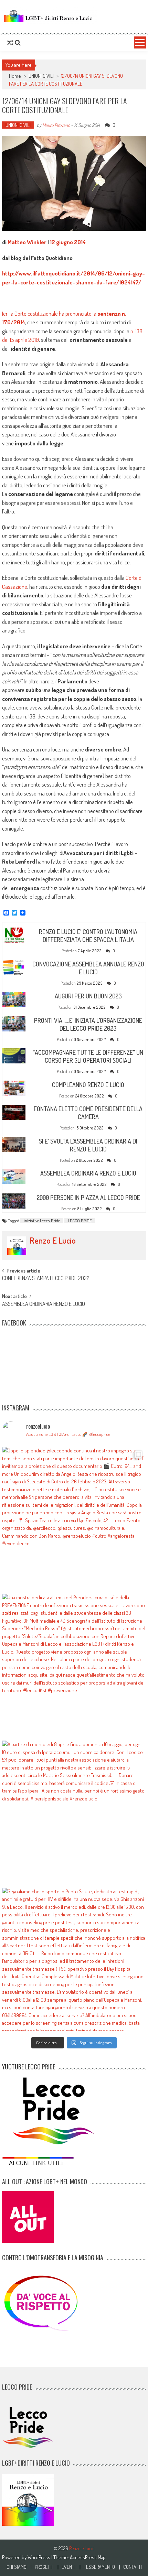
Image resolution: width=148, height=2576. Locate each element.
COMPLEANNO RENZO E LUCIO (88, 1085)
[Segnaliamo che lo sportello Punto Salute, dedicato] (74, 1960)
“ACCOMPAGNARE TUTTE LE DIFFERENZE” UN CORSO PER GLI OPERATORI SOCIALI (88, 1056)
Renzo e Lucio (53, 1241)
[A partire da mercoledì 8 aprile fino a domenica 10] (74, 1812)
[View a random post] (10, 43)
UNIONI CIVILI (41, 76)
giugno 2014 (71, 242)
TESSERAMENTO (99, 2567)
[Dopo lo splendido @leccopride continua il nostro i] (74, 1519)
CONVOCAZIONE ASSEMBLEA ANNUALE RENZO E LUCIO (88, 968)
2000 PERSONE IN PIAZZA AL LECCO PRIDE (88, 1198)
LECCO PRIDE (80, 1221)
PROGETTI (44, 2567)
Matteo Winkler (27, 242)
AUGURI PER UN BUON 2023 (88, 996)
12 (52, 242)
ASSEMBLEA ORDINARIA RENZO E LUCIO (88, 1173)
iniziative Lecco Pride (42, 1221)
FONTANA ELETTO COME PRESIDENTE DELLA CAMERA (88, 1113)
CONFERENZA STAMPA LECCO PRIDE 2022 (46, 1279)
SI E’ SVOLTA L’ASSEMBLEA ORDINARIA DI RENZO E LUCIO (88, 1145)
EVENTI (68, 2567)
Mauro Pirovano (56, 125)
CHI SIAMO (17, 2567)
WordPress (39, 2557)
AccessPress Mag (88, 2557)
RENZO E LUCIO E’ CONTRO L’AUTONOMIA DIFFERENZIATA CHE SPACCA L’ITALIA (88, 936)
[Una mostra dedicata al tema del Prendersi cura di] (74, 1665)
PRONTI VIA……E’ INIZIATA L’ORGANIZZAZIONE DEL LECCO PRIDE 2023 (88, 1024)
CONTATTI (133, 2567)
